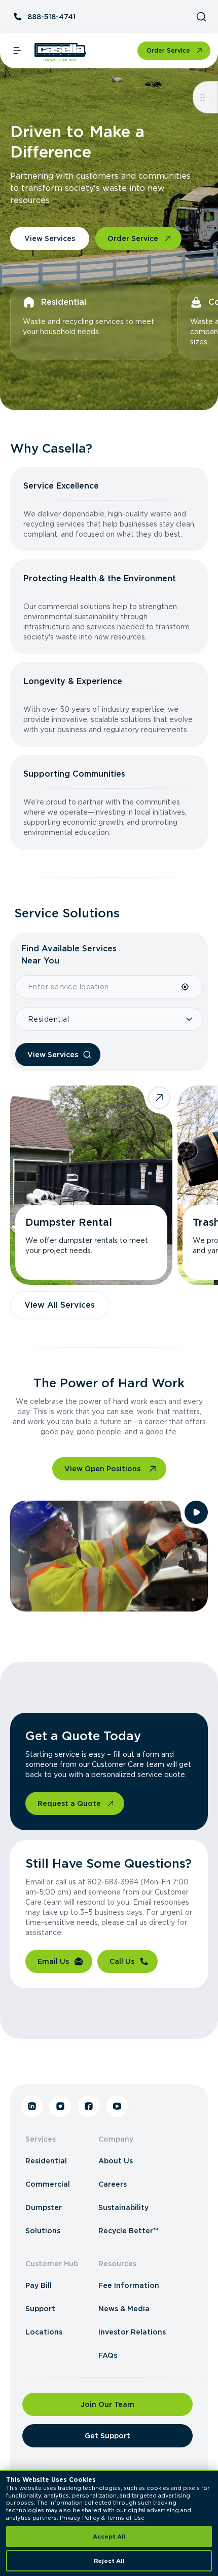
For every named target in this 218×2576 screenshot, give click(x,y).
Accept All (109, 2537)
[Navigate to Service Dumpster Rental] (91, 1185)
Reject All (109, 2561)
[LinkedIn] (32, 2106)
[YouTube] (117, 2106)
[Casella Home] (61, 52)
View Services (50, 238)
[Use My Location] (186, 987)
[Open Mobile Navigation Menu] (17, 51)
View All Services (60, 1305)
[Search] (201, 17)
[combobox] (98, 987)
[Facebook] (89, 2106)
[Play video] (196, 1512)
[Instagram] (60, 2106)
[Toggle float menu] (203, 97)
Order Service (168, 50)
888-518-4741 (51, 17)
